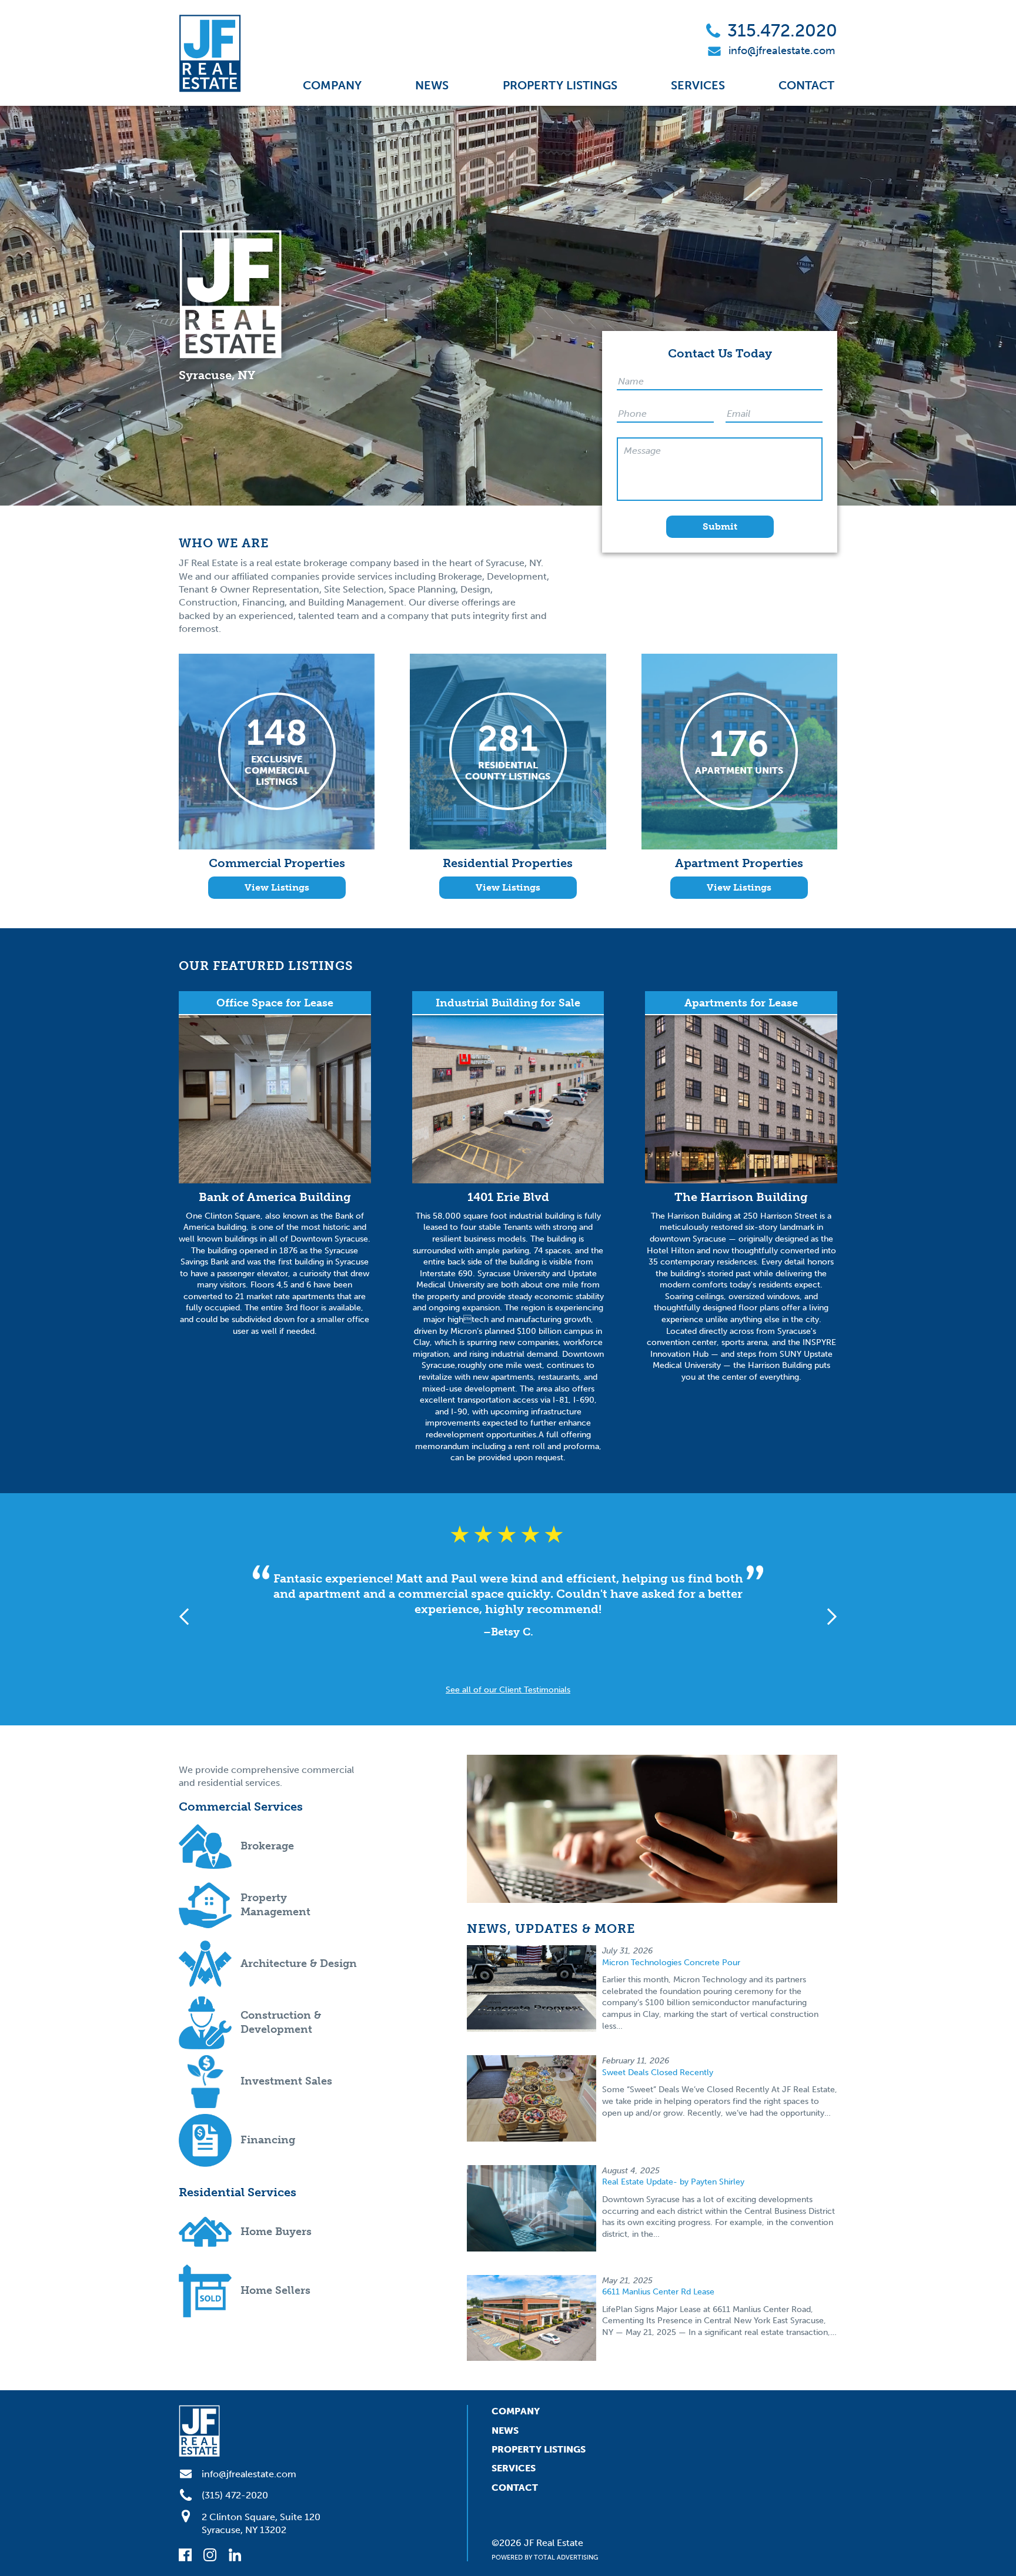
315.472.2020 (782, 31)
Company (332, 85)
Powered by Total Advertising (545, 2557)
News (432, 85)
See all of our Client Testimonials (508, 1690)
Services (698, 85)
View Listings (277, 887)
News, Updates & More (551, 1928)
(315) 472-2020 (235, 2495)
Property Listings (560, 85)
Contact (806, 85)
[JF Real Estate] (210, 53)
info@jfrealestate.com (782, 51)
